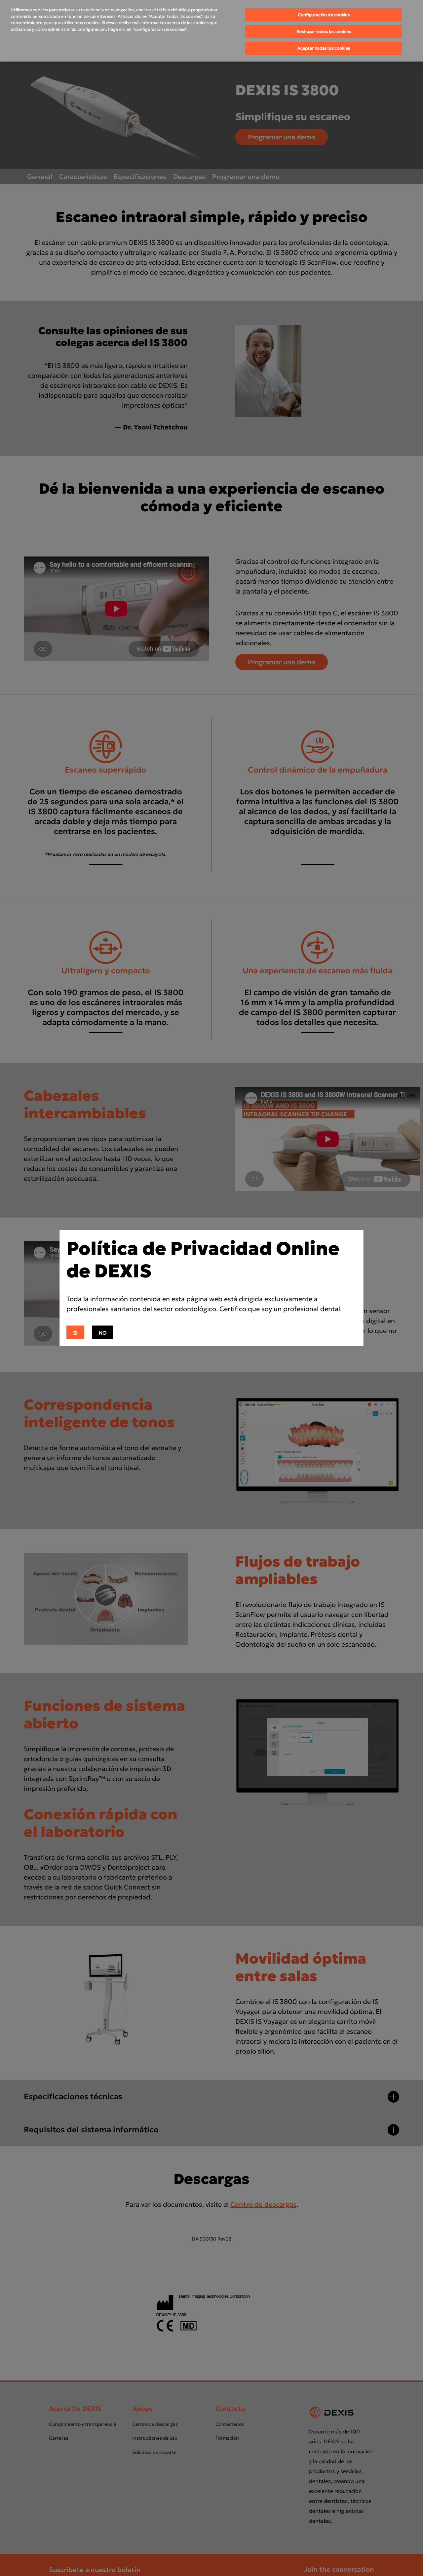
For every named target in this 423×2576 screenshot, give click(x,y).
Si (75, 1333)
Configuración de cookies (324, 15)
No (103, 1333)
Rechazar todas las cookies (324, 32)
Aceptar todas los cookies (324, 48)
